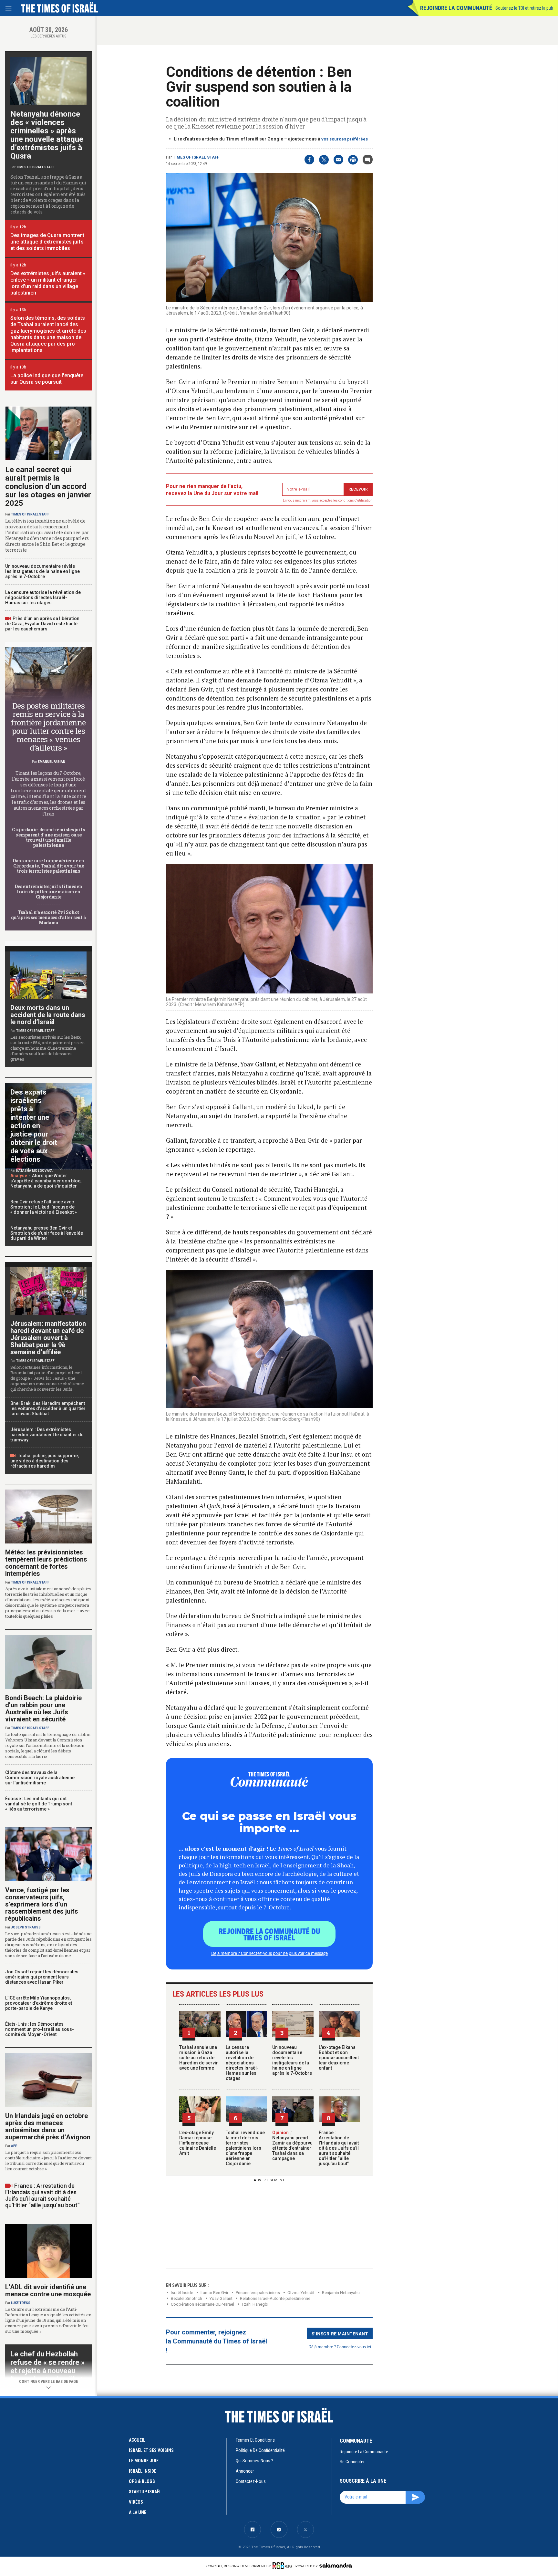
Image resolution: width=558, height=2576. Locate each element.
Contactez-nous (251, 2481)
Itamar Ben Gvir (214, 2293)
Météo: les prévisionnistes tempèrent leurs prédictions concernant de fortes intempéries (46, 1563)
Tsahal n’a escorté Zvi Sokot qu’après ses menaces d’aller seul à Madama (48, 917)
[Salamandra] (336, 2565)
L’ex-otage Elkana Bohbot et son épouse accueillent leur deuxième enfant (339, 2058)
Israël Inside (182, 2293)
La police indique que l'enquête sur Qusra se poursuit (47, 379)
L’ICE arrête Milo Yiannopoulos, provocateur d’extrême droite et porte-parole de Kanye (39, 2003)
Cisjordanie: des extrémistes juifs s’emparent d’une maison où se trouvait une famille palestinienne (48, 837)
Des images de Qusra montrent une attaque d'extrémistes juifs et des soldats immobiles (47, 242)
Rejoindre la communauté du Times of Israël (269, 1934)
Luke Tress (21, 2303)
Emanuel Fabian (52, 762)
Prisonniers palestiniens (258, 2293)
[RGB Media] (283, 2566)
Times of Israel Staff (196, 157)
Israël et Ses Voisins (151, 2450)
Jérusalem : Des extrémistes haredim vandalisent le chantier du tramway (47, 1435)
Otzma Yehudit (301, 2293)
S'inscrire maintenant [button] (340, 2333)
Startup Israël (145, 2492)
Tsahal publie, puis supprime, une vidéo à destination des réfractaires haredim (45, 1461)
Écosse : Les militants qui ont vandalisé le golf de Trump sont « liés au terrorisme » (39, 1804)
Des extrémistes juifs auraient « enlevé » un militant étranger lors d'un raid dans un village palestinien (48, 283)
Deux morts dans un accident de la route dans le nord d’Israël (48, 1015)
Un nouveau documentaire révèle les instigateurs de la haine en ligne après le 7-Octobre (292, 2060)
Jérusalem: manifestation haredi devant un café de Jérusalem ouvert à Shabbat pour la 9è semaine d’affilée (48, 1338)
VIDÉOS (136, 2502)
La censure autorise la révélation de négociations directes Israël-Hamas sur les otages (242, 2063)
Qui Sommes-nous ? (254, 2461)
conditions (346, 500)
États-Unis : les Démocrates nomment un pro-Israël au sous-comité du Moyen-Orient (40, 2029)
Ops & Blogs (142, 2481)
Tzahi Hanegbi (255, 2304)
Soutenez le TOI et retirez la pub (524, 8)
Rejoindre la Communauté (456, 8)
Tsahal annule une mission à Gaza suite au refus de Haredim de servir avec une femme (199, 2058)
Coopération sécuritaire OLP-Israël (202, 2304)
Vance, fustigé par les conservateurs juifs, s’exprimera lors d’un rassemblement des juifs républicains (42, 1904)
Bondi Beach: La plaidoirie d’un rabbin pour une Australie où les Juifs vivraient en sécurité (43, 1709)
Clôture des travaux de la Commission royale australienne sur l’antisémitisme (40, 1778)
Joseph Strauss (26, 1927)
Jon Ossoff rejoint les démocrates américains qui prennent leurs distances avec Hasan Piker (42, 1977)
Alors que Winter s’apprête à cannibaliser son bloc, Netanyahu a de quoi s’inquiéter (46, 1181)
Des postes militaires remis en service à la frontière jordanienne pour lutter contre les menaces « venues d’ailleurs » (48, 727)
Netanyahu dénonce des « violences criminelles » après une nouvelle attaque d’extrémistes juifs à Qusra (47, 135)
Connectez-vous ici (354, 2347)
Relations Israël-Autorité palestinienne (275, 2298)
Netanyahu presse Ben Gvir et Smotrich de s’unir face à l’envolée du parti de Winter (47, 1233)
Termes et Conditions (255, 2440)
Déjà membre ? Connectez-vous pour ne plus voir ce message (269, 1953)
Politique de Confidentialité (260, 2450)
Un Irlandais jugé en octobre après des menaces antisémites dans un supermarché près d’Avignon (48, 2126)
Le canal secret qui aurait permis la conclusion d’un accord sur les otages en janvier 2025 (48, 486)
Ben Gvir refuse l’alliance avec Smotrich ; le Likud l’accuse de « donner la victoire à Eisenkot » (44, 1207)
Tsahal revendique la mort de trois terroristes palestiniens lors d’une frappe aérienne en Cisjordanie (245, 2148)
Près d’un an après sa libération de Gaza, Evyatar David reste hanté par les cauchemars (42, 624)
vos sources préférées (345, 139)
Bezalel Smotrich (186, 2298)
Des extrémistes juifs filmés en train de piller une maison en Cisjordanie (48, 892)
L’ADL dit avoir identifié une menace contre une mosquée (48, 2290)
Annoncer (245, 2471)
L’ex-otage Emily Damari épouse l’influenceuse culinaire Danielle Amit (198, 2143)
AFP (14, 2146)
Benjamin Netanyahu (341, 2293)
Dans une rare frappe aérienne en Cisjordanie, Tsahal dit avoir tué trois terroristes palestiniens (48, 866)
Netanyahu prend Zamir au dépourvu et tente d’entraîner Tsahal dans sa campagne (292, 2145)
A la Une (138, 2512)
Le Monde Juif (144, 2461)
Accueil (137, 2440)
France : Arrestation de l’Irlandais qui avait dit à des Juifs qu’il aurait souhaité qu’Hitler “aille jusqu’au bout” (339, 2148)
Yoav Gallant (221, 2298)
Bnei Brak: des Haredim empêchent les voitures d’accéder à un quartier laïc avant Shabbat (48, 1408)
